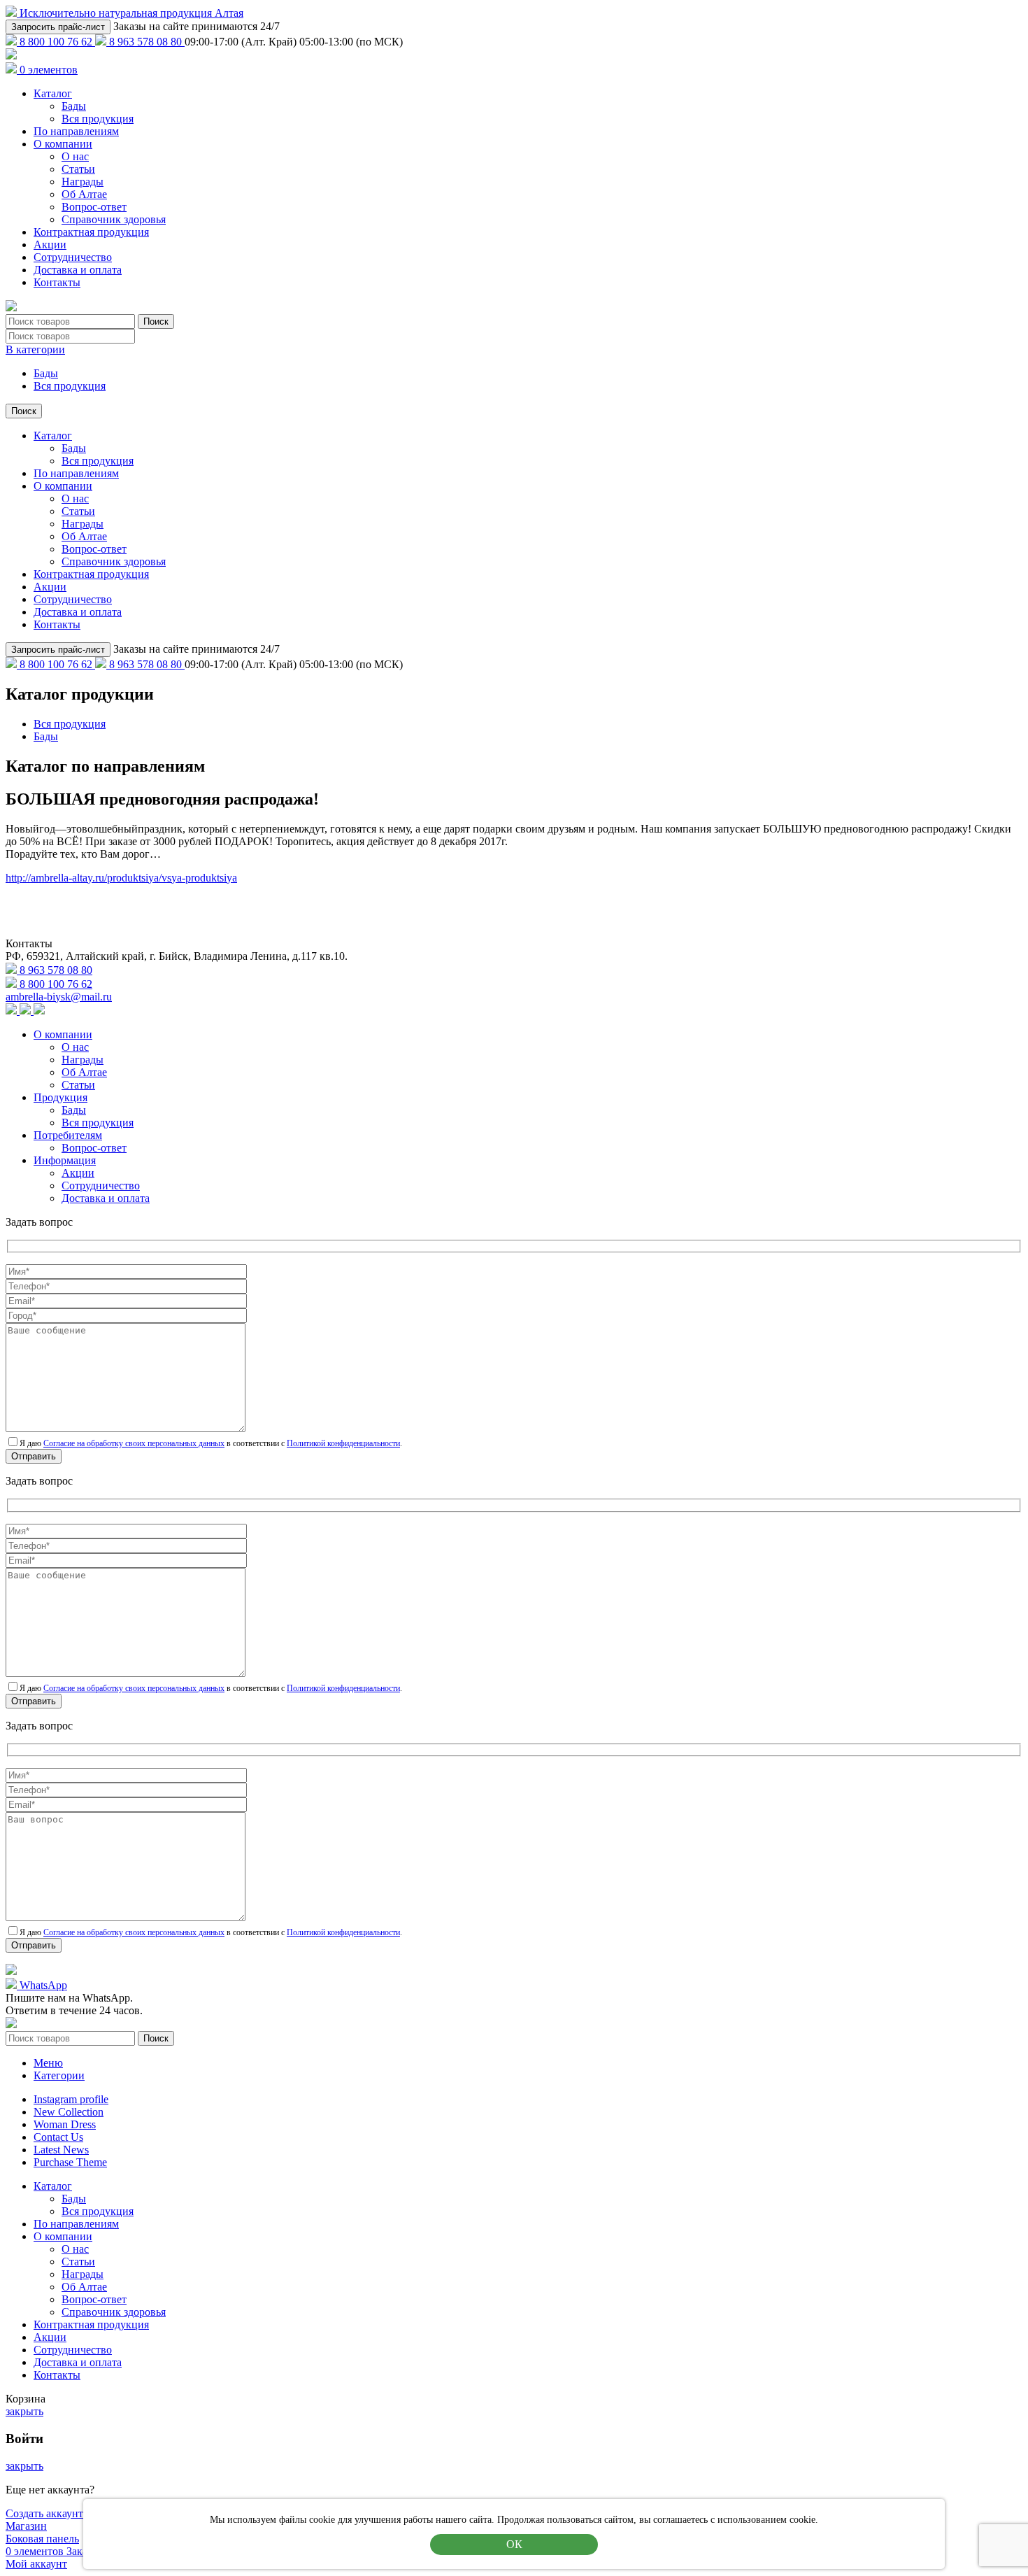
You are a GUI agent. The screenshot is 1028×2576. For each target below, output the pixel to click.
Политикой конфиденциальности (343, 1443)
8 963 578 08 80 (145, 42)
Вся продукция (98, 119)
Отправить (34, 1456)
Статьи (78, 169)
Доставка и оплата (78, 270)
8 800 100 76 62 (56, 42)
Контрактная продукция (91, 232)
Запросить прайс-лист (58, 27)
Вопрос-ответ (94, 207)
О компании (63, 144)
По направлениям (76, 131)
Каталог (53, 93)
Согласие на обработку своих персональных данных (134, 1443)
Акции (50, 245)
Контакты (57, 282)
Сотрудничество (73, 257)
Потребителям (68, 1135)
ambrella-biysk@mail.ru (59, 997)
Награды (83, 182)
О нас (75, 156)
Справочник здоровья (114, 219)
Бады (74, 106)
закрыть (24, 2411)
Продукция (60, 1097)
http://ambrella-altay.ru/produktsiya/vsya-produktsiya (121, 878)
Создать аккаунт (44, 2513)
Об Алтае (84, 194)
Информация (65, 1160)
